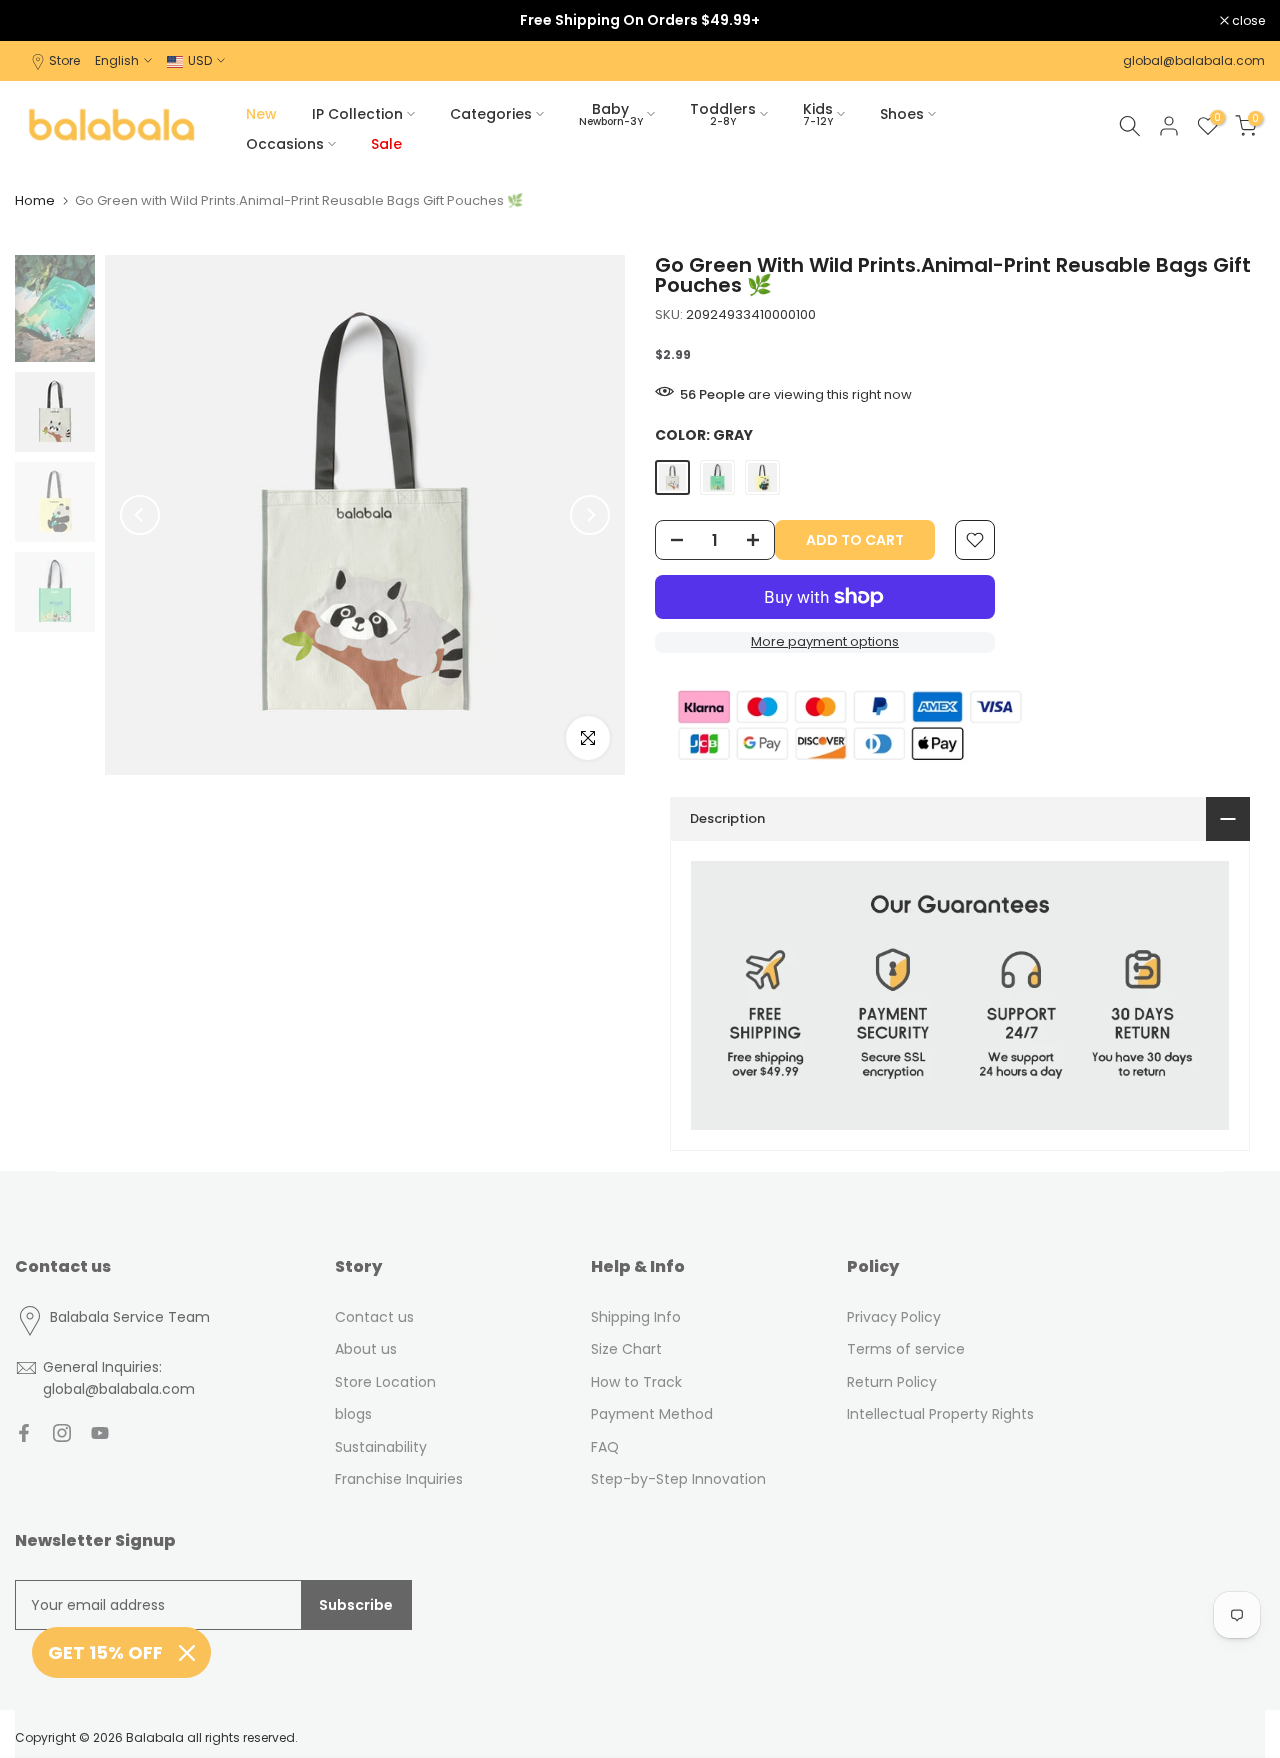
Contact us (374, 1317)
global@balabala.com (1194, 60)
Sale (386, 144)
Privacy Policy (894, 1317)
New (261, 114)
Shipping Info (636, 1317)
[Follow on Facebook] (24, 1433)
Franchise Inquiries (399, 1479)
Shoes (902, 114)
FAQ (605, 1447)
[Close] (187, 1653)
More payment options (825, 641)
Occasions (285, 144)
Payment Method (652, 1414)
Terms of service (906, 1349)
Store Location (385, 1382)
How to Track (636, 1382)
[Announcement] (640, 20)
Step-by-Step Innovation (678, 1479)
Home (35, 200)
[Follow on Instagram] (62, 1433)
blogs (353, 1414)
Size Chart (626, 1349)
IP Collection (357, 114)
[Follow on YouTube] (100, 1433)
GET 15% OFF (105, 1652)
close (42, 21)
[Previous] (140, 515)
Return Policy (892, 1382)
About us (366, 1349)
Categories (491, 114)
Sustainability (381, 1447)
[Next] (590, 515)
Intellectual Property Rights (940, 1414)
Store (64, 60)
